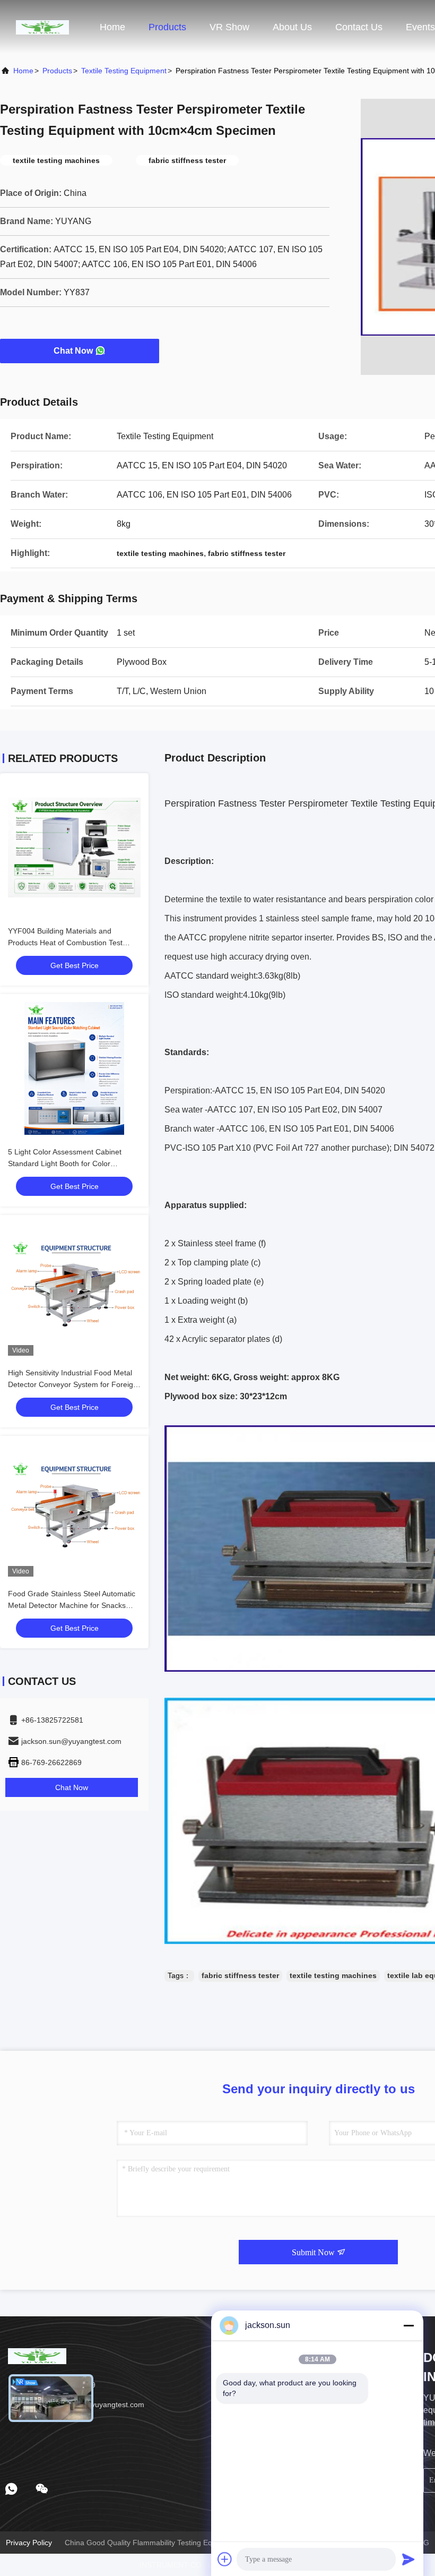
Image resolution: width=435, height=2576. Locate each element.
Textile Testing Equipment (124, 71)
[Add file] (225, 2559)
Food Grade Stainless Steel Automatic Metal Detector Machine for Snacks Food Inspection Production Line (72, 1605)
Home (112, 27)
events (420, 27)
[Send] (408, 2559)
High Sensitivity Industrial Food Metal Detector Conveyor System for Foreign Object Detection (73, 1384)
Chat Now (73, 351)
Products (167, 27)
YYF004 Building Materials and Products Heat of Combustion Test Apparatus (65, 943)
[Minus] (408, 2325)
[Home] (42, 27)
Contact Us (359, 27)
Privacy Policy (29, 2543)
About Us (292, 27)
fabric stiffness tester (240, 1975)
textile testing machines (333, 1975)
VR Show (229, 27)
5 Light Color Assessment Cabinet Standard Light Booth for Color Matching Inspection (65, 1163)
